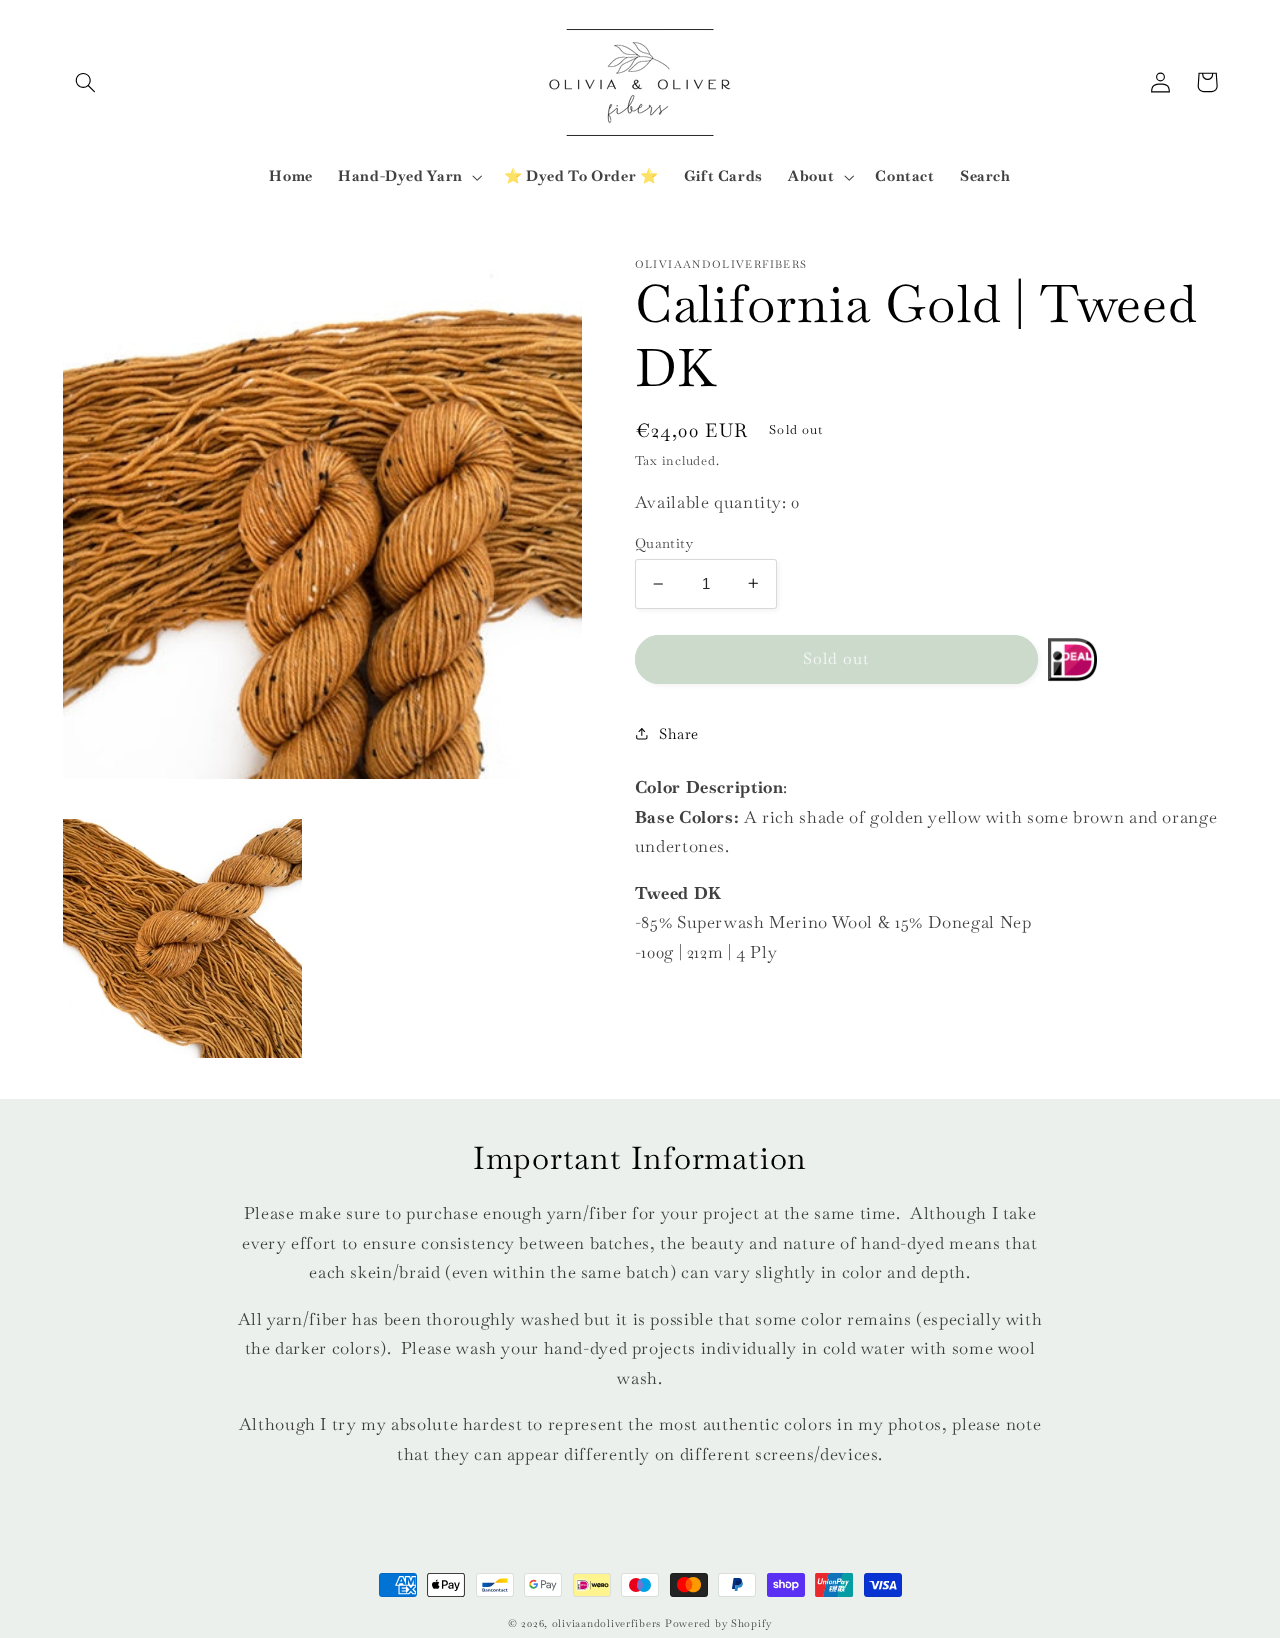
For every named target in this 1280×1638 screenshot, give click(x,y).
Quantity (664, 543)
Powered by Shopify (718, 1623)
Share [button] (679, 733)
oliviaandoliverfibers (606, 1623)
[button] (86, 82)
